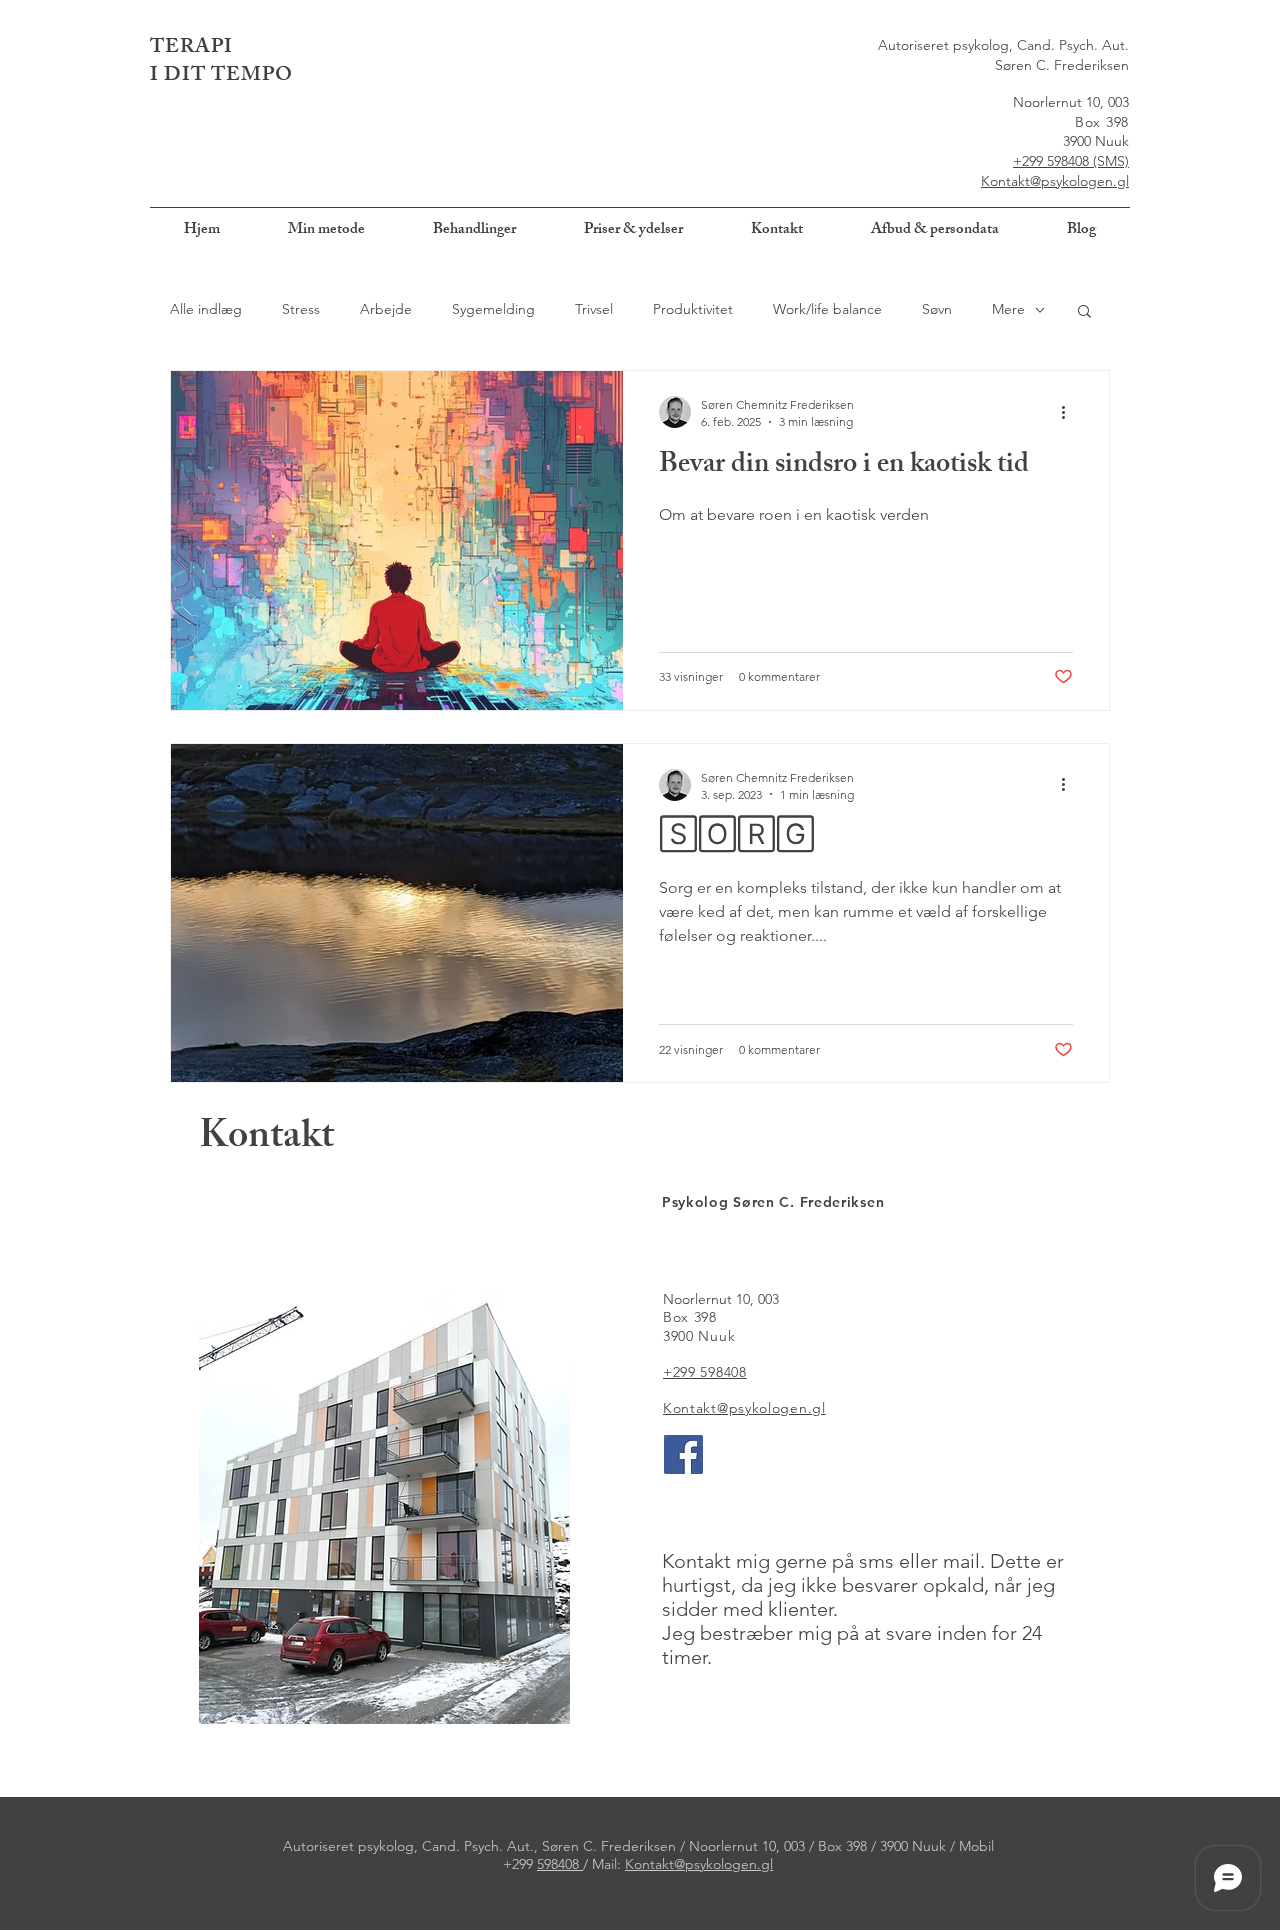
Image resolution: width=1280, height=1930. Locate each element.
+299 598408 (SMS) (1071, 161)
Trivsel (594, 309)
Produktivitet (693, 309)
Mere (1008, 309)
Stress (301, 309)
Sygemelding (493, 309)
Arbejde (386, 309)
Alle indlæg (206, 309)
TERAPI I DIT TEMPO (221, 62)
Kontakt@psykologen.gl (1055, 181)
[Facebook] (683, 1454)
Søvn (937, 309)
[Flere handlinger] (1070, 412)
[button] (1084, 312)
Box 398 (1102, 122)
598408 (560, 1864)
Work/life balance (827, 309)
